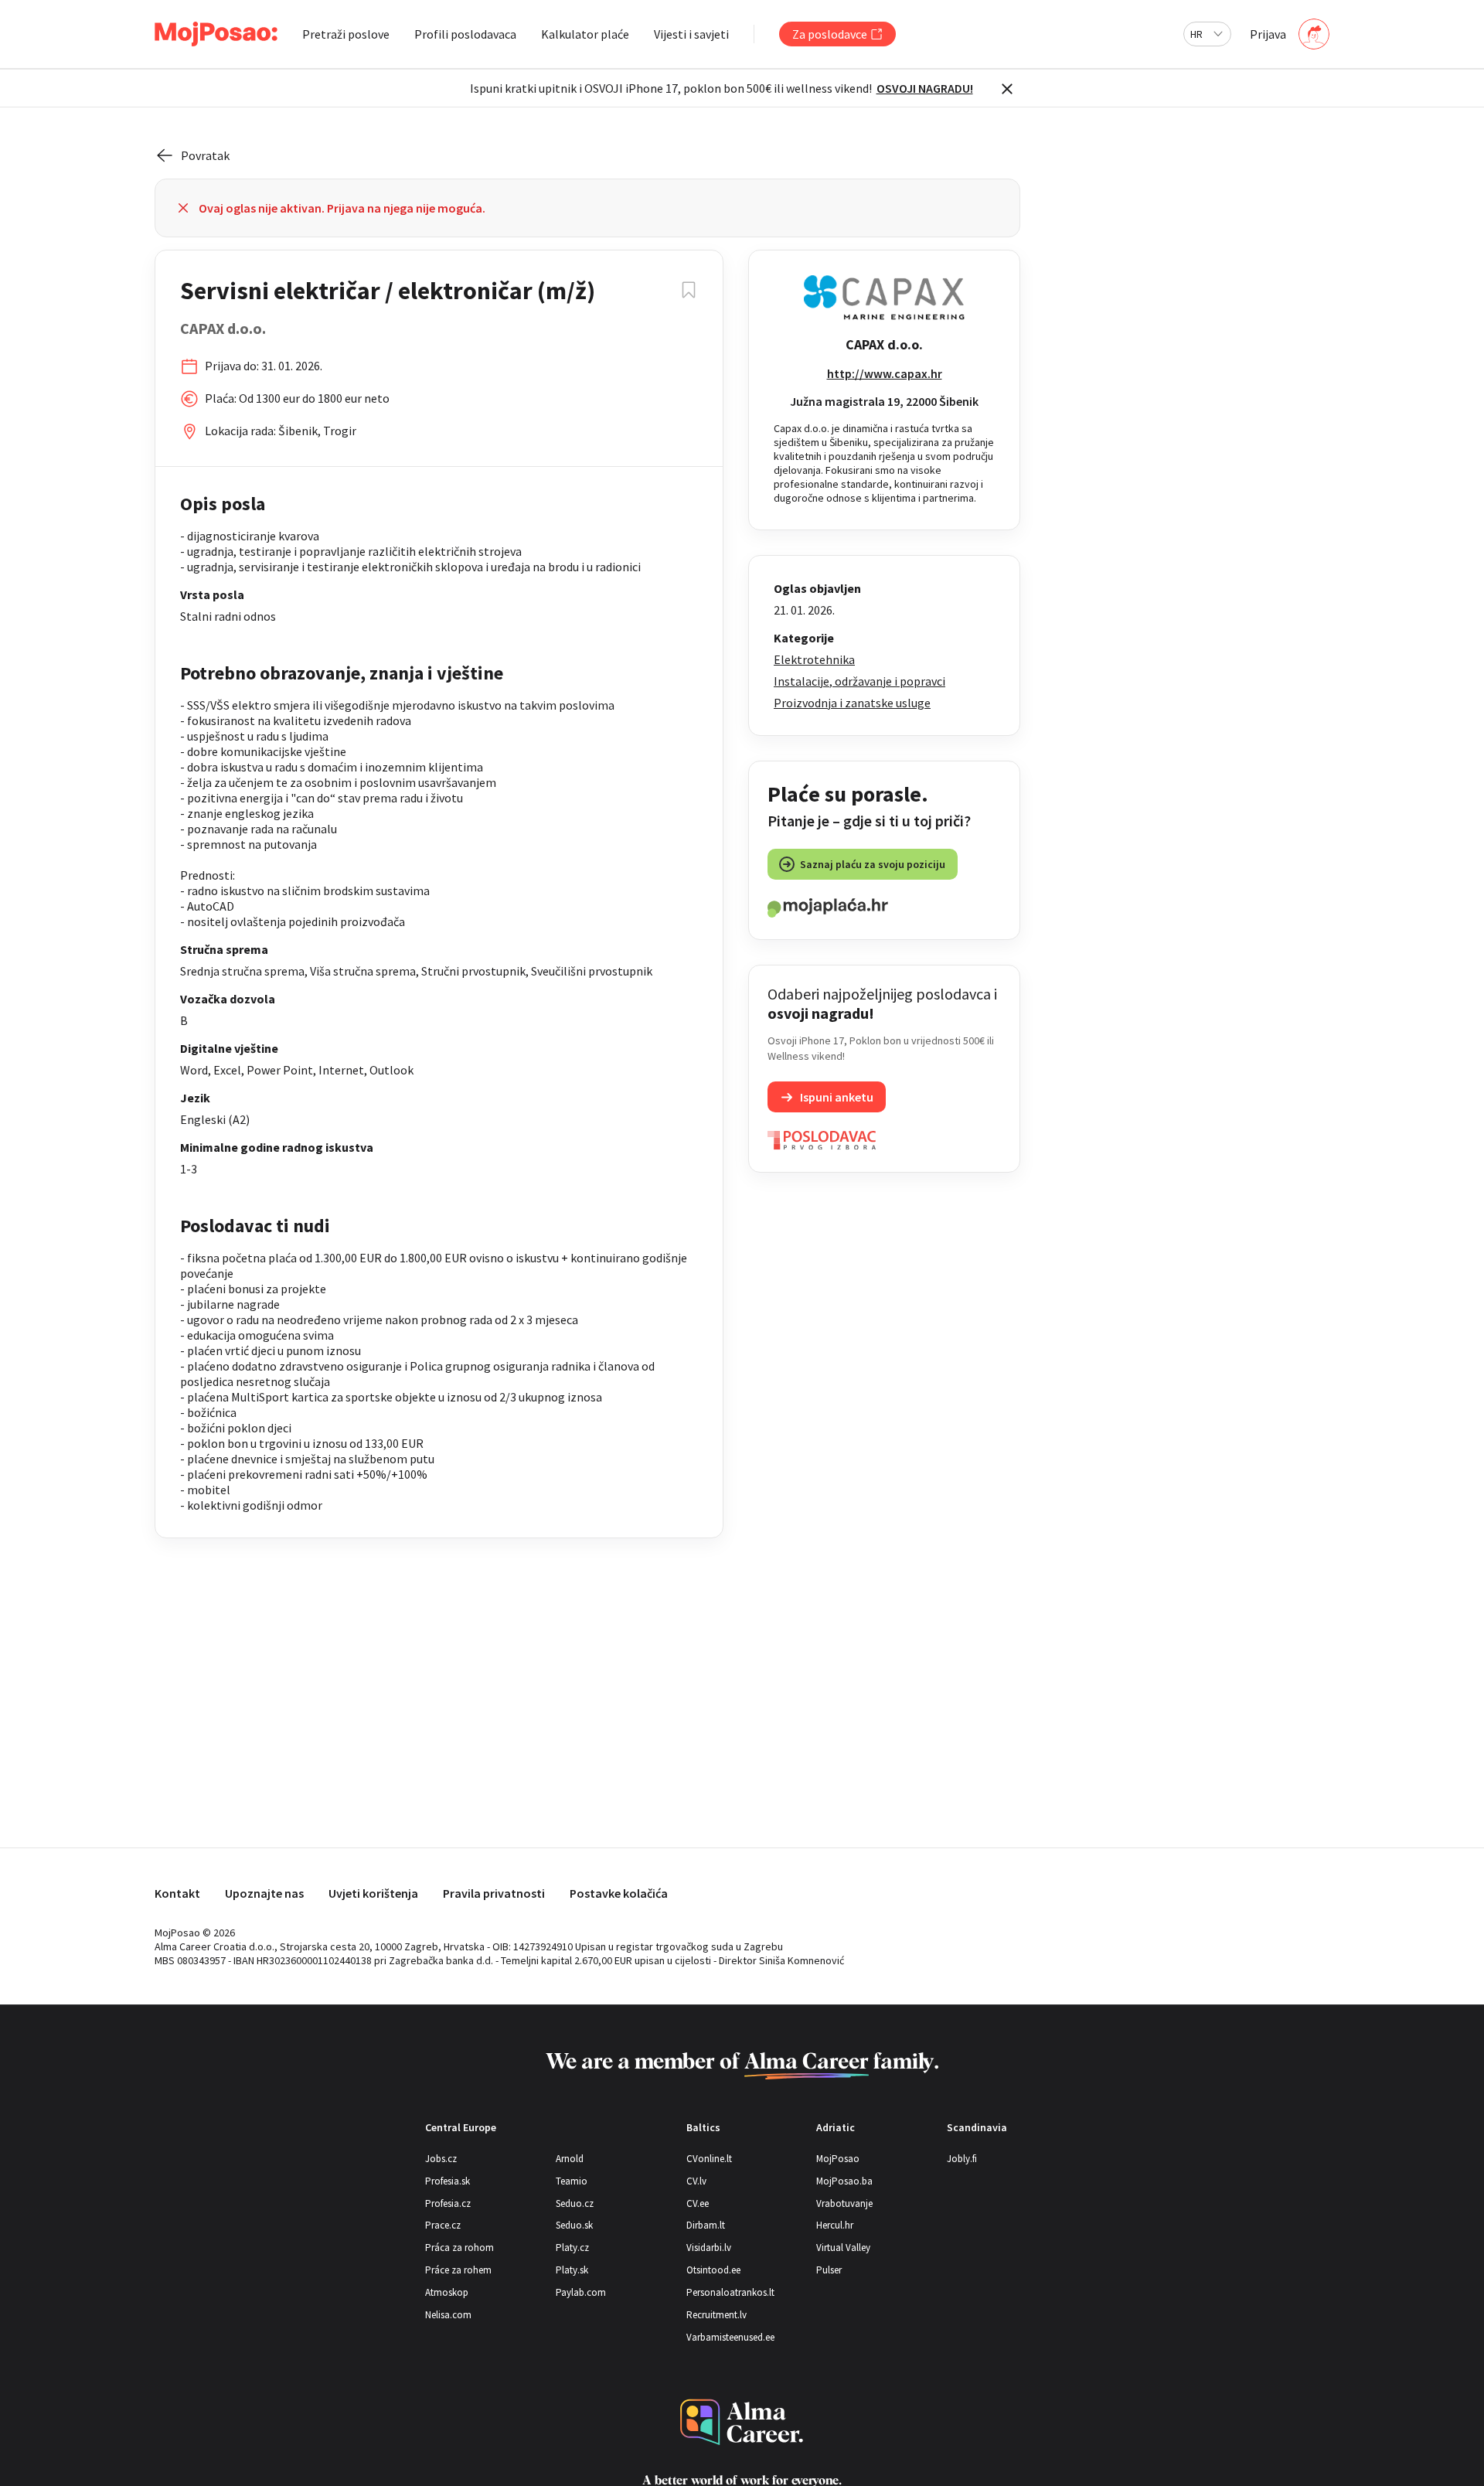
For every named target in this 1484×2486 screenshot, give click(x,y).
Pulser (829, 2270)
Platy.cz (572, 2248)
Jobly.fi (962, 2159)
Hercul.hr (835, 2225)
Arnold (570, 2159)
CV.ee (698, 2203)
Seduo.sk (574, 2225)
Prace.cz (443, 2225)
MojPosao (838, 2159)
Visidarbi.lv (709, 2248)
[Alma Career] (742, 2422)
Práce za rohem (458, 2270)
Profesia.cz (448, 2203)
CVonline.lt (709, 2159)
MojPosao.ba (844, 2181)
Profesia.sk (448, 2181)
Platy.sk (572, 2270)
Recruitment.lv (716, 2315)
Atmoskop (447, 2292)
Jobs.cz (441, 2159)
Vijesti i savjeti (691, 34)
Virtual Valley (843, 2248)
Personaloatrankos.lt (730, 2292)
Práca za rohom (459, 2248)
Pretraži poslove (346, 34)
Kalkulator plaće (585, 34)
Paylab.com (581, 2292)
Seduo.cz (575, 2203)
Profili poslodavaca (465, 34)
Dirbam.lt (706, 2225)
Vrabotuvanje (844, 2203)
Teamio (572, 2181)
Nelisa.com (448, 2315)
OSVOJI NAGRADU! (925, 88)
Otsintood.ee (713, 2270)
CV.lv (696, 2181)
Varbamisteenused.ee (730, 2337)
